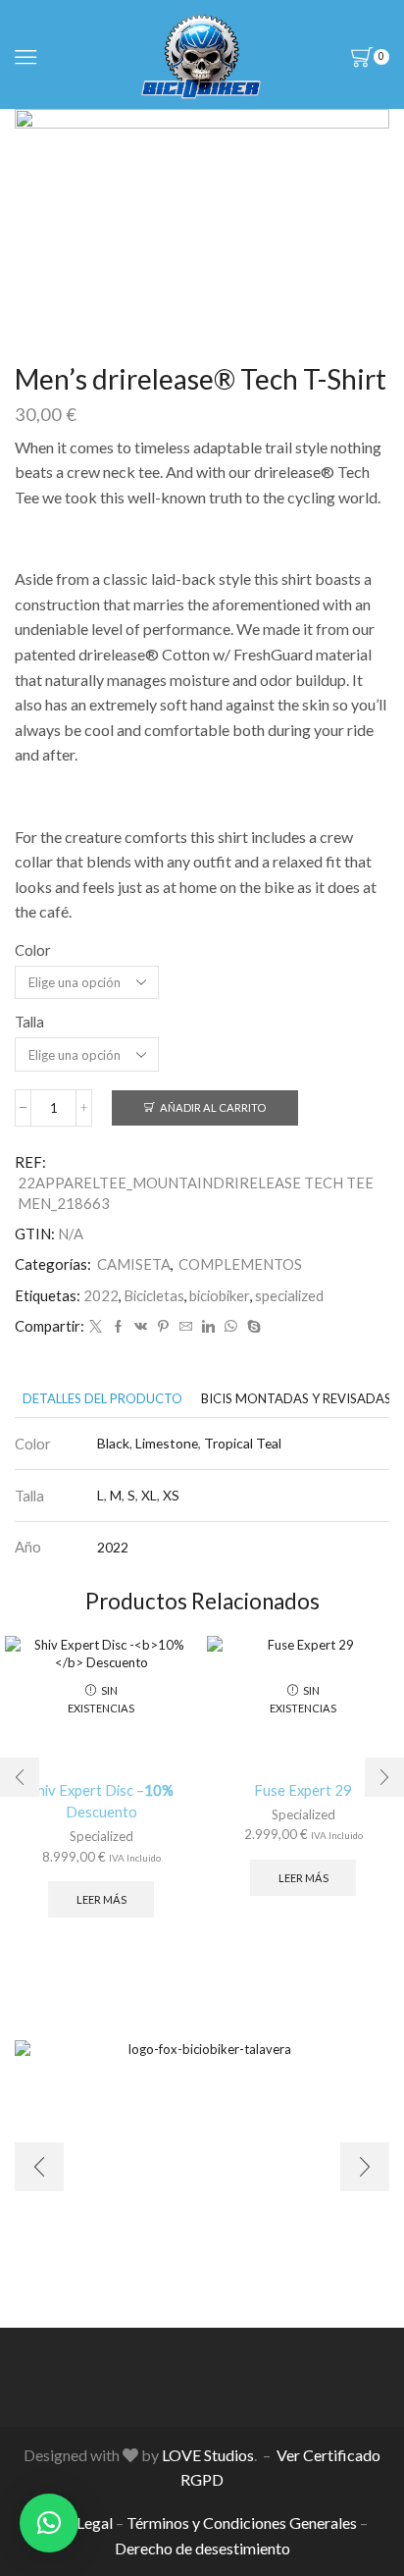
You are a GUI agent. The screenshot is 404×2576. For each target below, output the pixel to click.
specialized (289, 1295)
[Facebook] (118, 1327)
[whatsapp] (231, 1327)
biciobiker (220, 1295)
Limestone (167, 1443)
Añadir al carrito (213, 1107)
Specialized (101, 1836)
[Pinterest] (163, 1327)
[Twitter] (96, 1327)
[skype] (252, 1327)
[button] (49, 2523)
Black (113, 1443)
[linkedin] (208, 1327)
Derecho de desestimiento (202, 2548)
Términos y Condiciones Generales (242, 2523)
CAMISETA (134, 1264)
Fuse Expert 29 (303, 1790)
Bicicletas (154, 1295)
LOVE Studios (208, 2455)
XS (171, 1495)
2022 (101, 1295)
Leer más (101, 1899)
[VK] (141, 1327)
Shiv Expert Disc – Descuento (101, 1801)
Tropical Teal (243, 1443)
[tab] (102, 1399)
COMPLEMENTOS (240, 1264)
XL (149, 1495)
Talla (29, 1022)
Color (33, 950)
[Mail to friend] (186, 1327)
